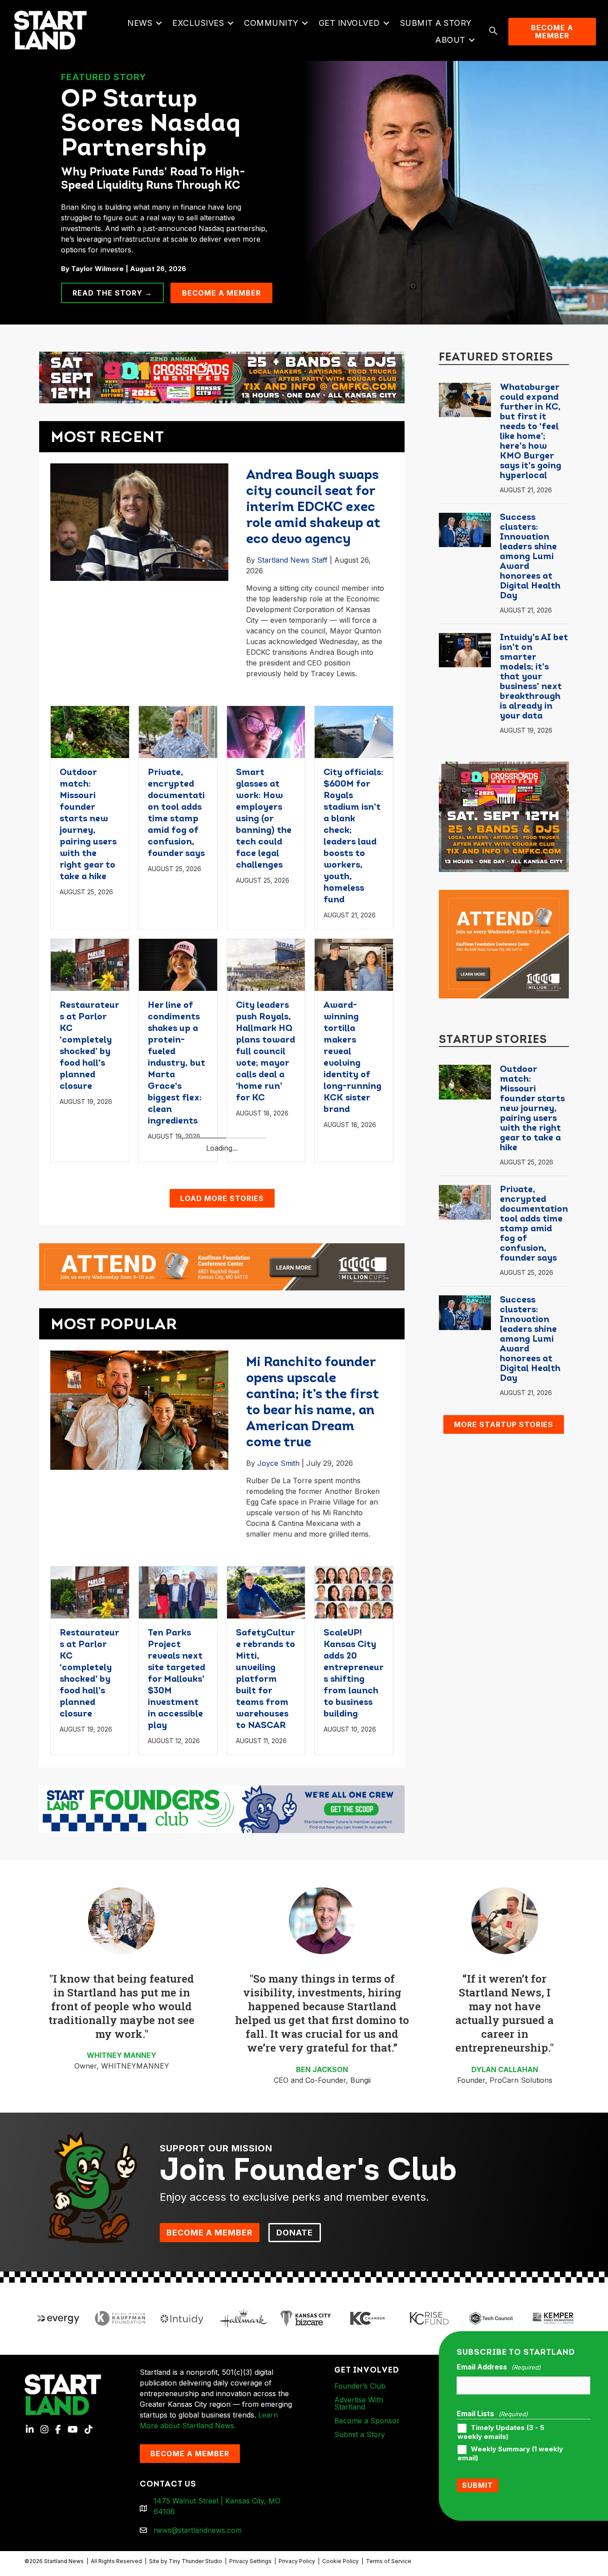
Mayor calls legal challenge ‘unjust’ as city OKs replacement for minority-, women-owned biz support (264, 1296)
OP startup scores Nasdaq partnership (151, 125)
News (140, 23)
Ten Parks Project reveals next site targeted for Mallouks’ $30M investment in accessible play (176, 1912)
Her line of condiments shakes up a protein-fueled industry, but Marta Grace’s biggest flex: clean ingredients (176, 1063)
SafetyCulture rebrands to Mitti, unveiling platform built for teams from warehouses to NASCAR (265, 1912)
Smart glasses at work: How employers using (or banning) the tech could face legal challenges (264, 819)
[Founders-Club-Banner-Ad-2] (222, 2041)
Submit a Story (436, 23)
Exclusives (198, 23)
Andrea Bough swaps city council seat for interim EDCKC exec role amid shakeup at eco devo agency (313, 508)
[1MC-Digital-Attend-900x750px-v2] (504, 943)
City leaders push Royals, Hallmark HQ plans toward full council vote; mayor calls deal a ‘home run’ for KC (265, 1052)
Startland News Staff (292, 560)
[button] (159, 23)
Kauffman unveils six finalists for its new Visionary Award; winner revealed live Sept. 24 (351, 1285)
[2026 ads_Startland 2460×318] (222, 377)
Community (271, 23)
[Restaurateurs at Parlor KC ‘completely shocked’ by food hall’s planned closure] (90, 964)
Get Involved (349, 23)
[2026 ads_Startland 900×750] (504, 816)
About (450, 40)
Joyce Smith (278, 1696)
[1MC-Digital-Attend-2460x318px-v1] (222, 1499)
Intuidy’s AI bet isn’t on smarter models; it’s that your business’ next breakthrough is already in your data (534, 677)
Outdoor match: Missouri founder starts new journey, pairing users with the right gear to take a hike (532, 1109)
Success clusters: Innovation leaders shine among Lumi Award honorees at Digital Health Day (530, 557)
